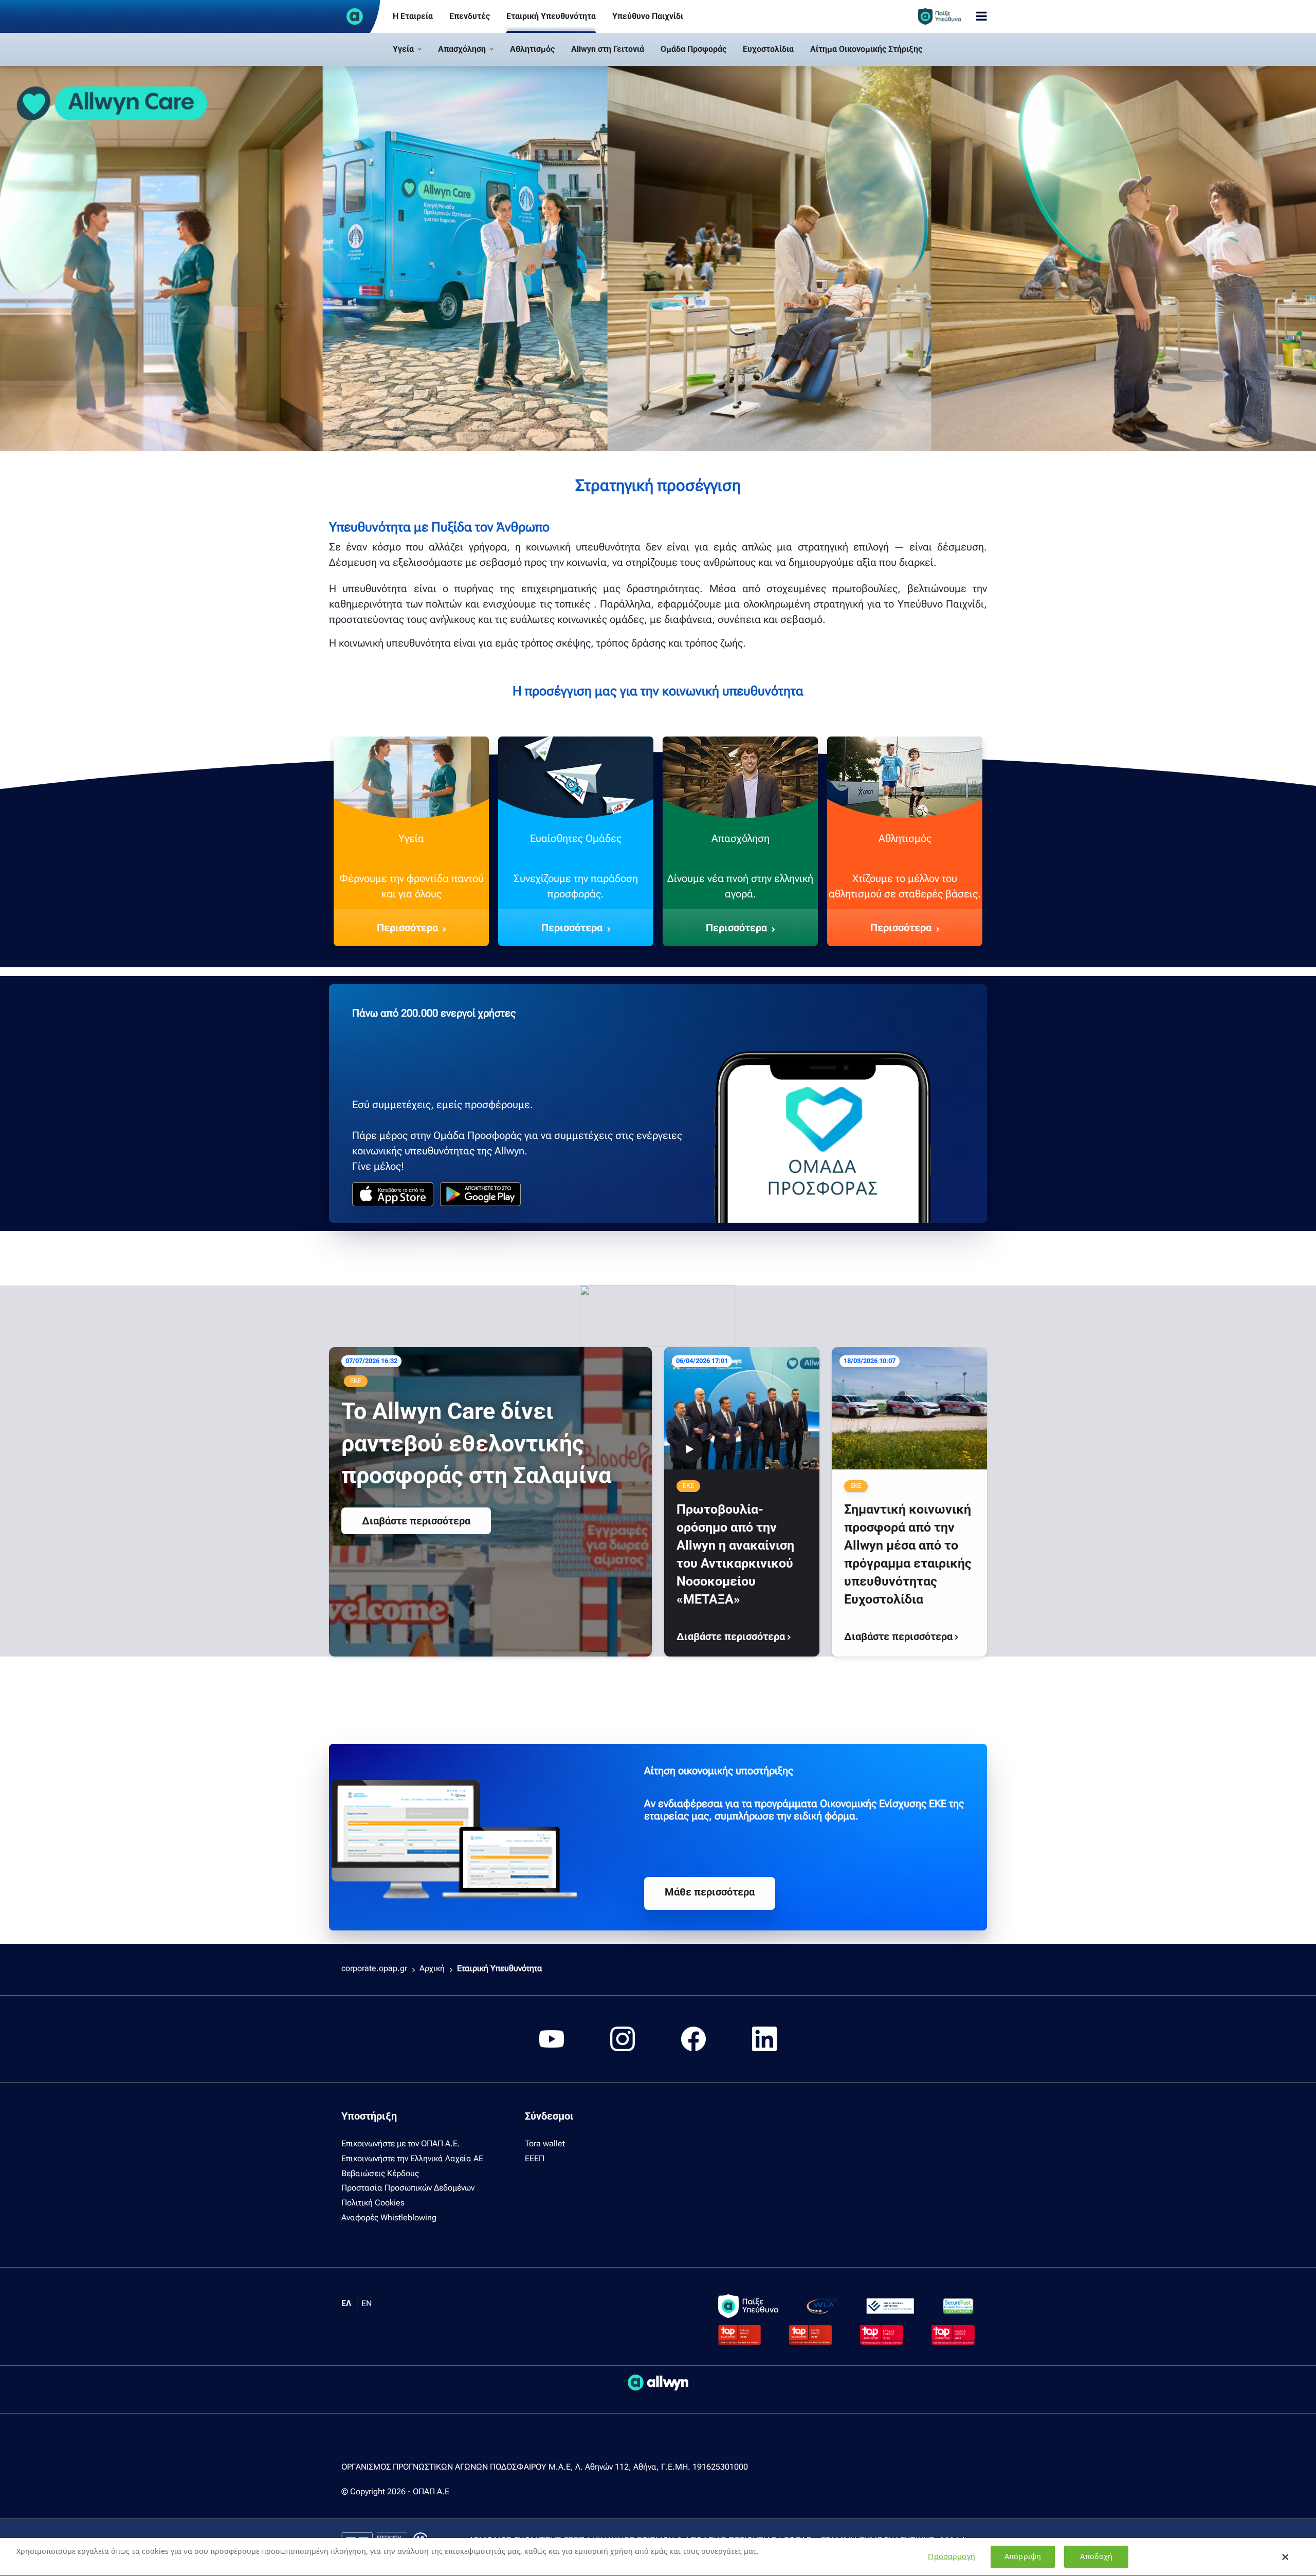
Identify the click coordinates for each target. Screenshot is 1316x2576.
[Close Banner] (1286, 2557)
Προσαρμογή (951, 2557)
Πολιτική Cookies (373, 2203)
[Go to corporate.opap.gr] (355, 16)
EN (367, 2303)
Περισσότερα (407, 928)
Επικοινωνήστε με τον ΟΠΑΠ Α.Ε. (401, 2143)
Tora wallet (545, 2143)
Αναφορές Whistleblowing (389, 2218)
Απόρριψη (1023, 2557)
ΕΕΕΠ (535, 2158)
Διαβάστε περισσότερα (416, 1521)
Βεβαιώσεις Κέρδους (380, 2173)
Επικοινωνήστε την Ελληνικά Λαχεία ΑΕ (412, 2158)
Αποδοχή (1096, 2557)
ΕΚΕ (356, 1381)
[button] (407, 49)
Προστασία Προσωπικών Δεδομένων (408, 2188)
